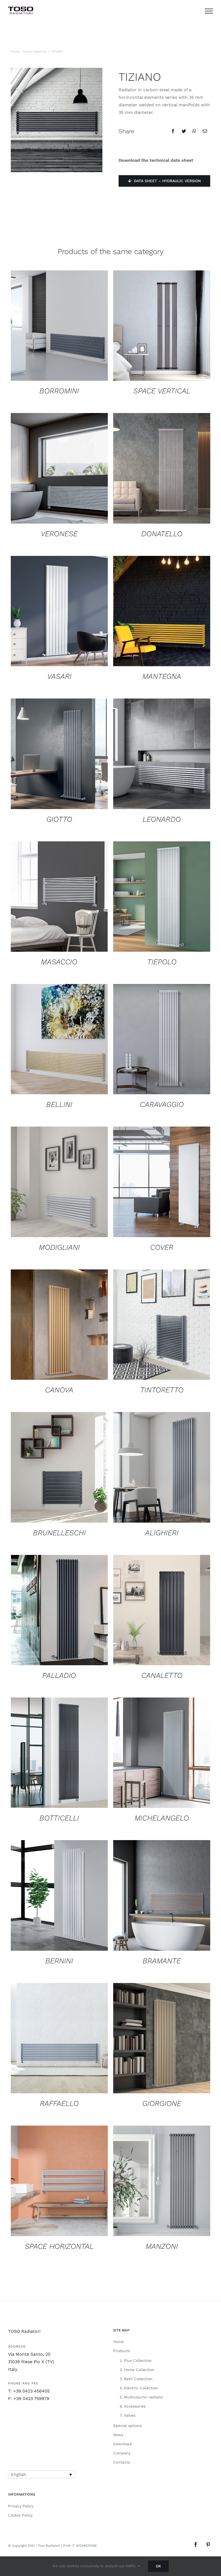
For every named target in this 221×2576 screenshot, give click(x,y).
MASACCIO (59, 962)
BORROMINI (59, 391)
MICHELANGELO (162, 1818)
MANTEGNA (162, 676)
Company (122, 2453)
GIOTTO (59, 819)
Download (122, 2444)
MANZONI (162, 2246)
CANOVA (59, 1390)
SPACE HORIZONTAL (59, 2246)
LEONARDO (162, 819)
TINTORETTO (162, 1390)
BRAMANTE (162, 1961)
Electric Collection (141, 2388)
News (118, 2435)
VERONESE (59, 534)
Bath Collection (138, 2379)
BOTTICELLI (59, 1818)
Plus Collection (138, 2360)
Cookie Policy (20, 2515)
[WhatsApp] (194, 131)
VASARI (59, 676)
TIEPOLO (162, 962)
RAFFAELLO (59, 2103)
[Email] (205, 131)
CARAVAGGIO (162, 1104)
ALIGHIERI (162, 1533)
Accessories (135, 2406)
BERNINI (59, 1961)
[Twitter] (184, 131)
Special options (127, 2426)
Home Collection (139, 2370)
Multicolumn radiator (144, 2397)
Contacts (122, 2462)
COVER (162, 1247)
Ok (158, 2566)
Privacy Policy (21, 2506)
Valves (130, 2415)
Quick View (59, 327)
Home (118, 2342)
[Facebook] (173, 131)
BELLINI (59, 1104)
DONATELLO (162, 534)
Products (122, 2351)
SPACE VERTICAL (162, 391)
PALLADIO (59, 1675)
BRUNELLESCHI (59, 1533)
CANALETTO (162, 1675)
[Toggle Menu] (209, 11)
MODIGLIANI (59, 1247)
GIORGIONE (162, 2103)
